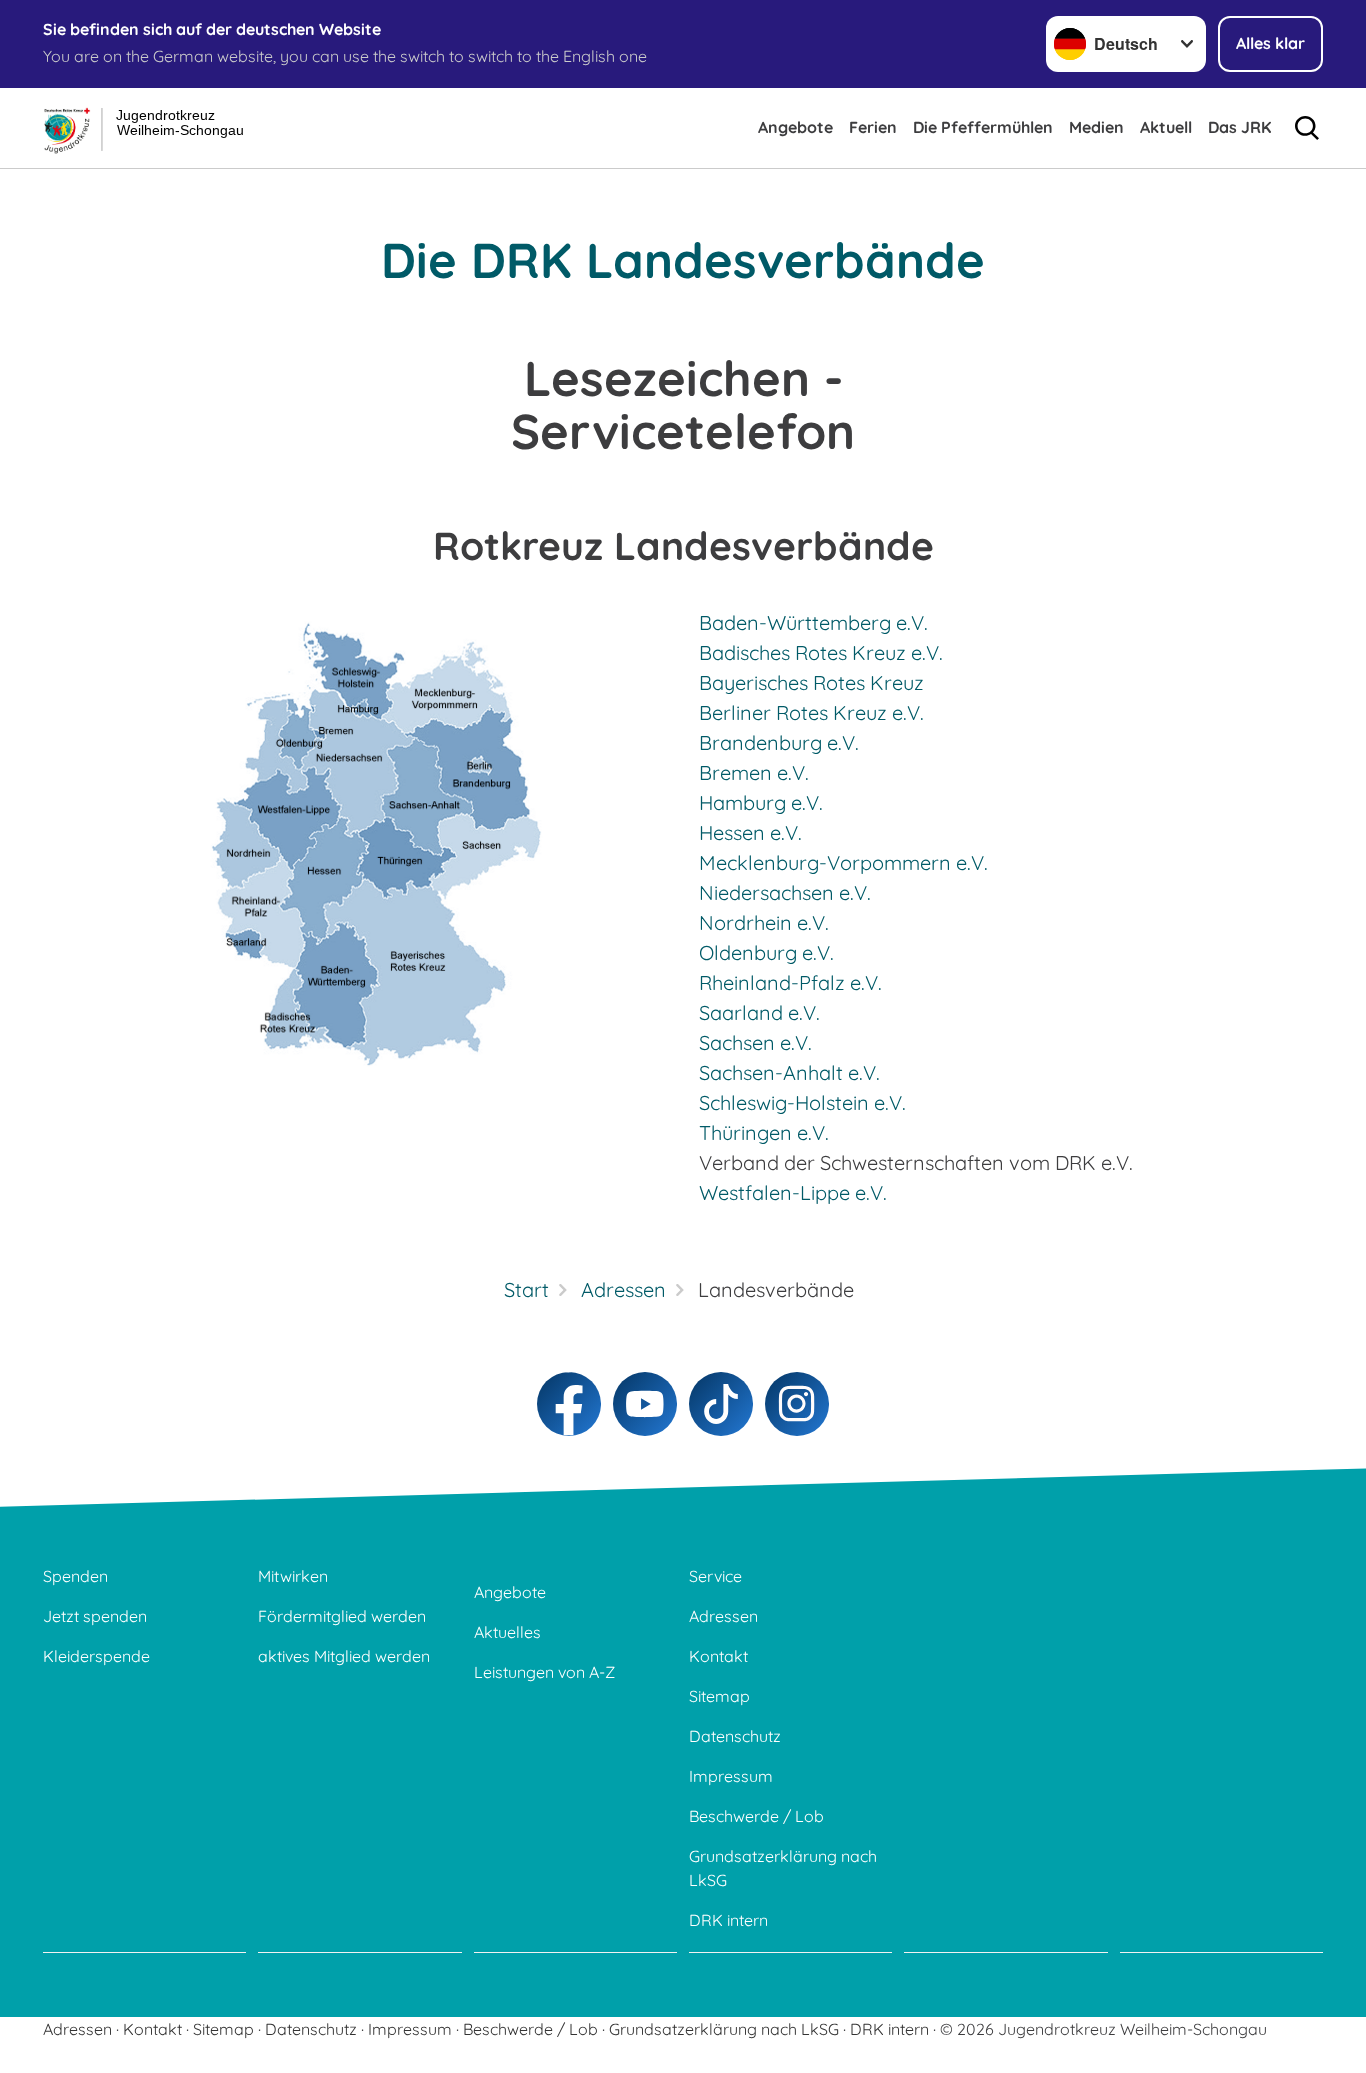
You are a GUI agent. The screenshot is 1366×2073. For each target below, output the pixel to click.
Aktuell (1166, 127)
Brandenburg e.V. (779, 742)
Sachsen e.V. (755, 1042)
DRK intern (728, 1920)
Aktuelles (507, 1632)
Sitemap (719, 1696)
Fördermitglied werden (342, 1616)
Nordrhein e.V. (764, 922)
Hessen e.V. (750, 832)
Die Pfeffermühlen (983, 127)
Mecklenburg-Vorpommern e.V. (843, 862)
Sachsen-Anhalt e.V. (789, 1072)
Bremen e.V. (754, 772)
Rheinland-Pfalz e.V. (790, 982)
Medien (1096, 127)
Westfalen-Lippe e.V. (793, 1192)
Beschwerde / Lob (756, 1816)
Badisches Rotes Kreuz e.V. (821, 652)
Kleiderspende (96, 1656)
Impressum (731, 1776)
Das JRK (1239, 127)
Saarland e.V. (759, 1012)
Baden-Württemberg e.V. (813, 622)
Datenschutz (735, 1736)
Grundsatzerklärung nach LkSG (783, 1868)
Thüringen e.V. (764, 1132)
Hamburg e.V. (761, 802)
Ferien (873, 127)
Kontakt (718, 1656)
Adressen (723, 1616)
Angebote (795, 127)
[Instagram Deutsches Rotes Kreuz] (797, 1404)
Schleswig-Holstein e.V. (802, 1102)
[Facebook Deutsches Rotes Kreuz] (569, 1404)
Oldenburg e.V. (766, 952)
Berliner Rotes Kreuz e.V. (811, 712)
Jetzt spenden (95, 1616)
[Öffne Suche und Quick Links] (1307, 128)
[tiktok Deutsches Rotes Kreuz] (721, 1404)
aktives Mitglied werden (344, 1656)
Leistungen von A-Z (544, 1672)
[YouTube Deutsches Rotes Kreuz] (645, 1404)
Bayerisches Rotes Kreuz (811, 682)
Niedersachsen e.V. (785, 892)
